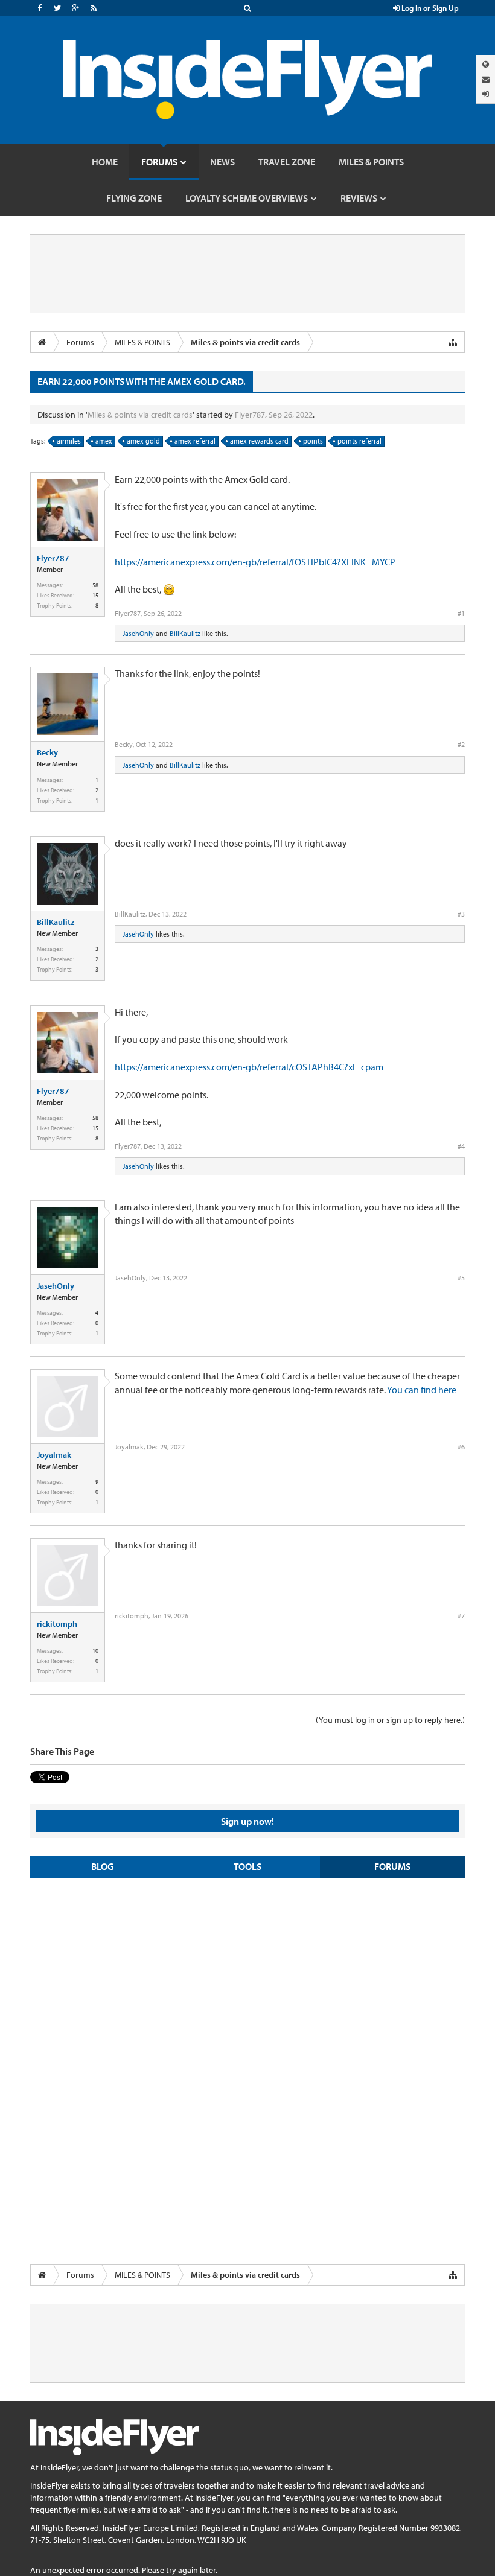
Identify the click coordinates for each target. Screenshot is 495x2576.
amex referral (195, 441)
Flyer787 (250, 415)
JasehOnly (138, 633)
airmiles (69, 441)
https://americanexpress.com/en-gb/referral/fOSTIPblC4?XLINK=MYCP (255, 562)
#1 (461, 613)
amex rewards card (259, 441)
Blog (103, 1866)
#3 (461, 914)
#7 (461, 1616)
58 (95, 585)
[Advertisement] (247, 1974)
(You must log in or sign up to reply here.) (390, 1720)
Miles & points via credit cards (140, 415)
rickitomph (57, 1624)
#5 (461, 1278)
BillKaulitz (185, 633)
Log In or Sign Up (429, 8)
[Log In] (486, 94)
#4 (461, 1146)
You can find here (422, 1390)
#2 (461, 744)
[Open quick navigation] (453, 342)
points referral (359, 441)
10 (95, 1651)
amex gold (143, 441)
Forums (392, 1866)
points (313, 441)
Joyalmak (54, 1455)
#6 (461, 1447)
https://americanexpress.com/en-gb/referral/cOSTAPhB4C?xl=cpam (249, 1067)
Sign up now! (247, 1821)
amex (104, 441)
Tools (247, 1866)
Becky (47, 752)
